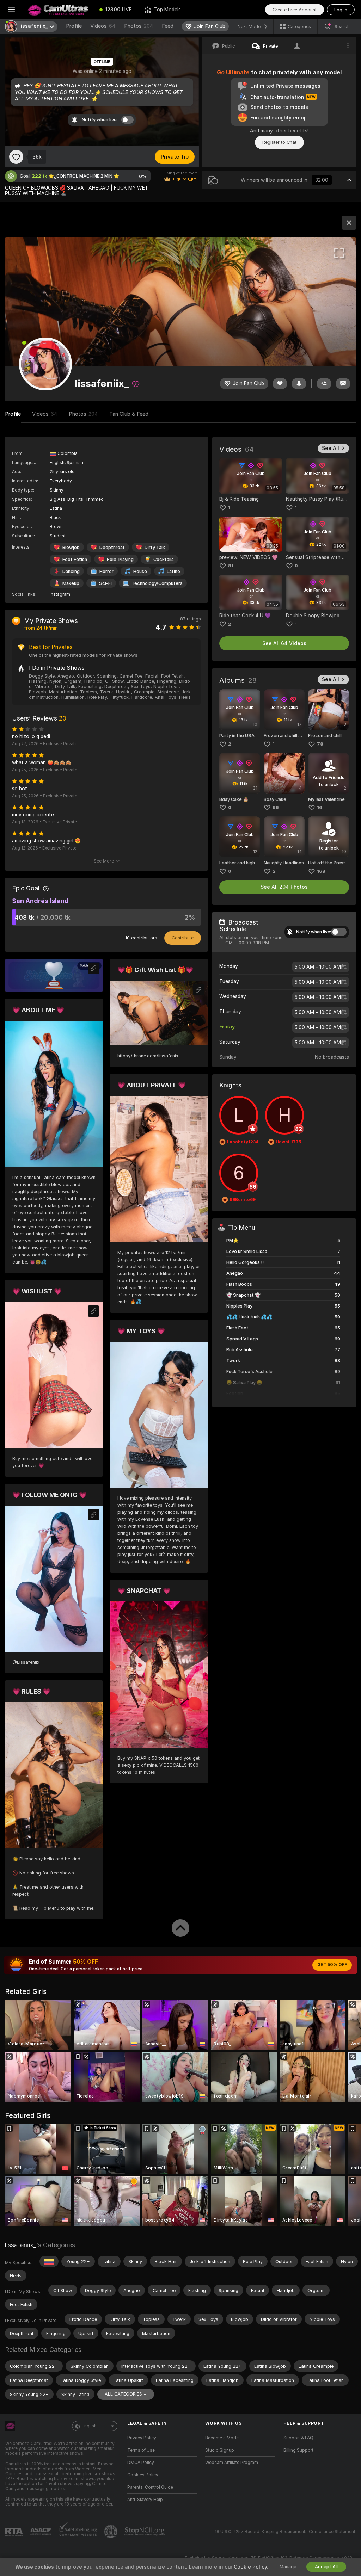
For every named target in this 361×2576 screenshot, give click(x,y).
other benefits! (291, 131)
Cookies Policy (143, 2475)
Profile (74, 26)
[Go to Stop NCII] (145, 2532)
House (140, 571)
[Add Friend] (324, 384)
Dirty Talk (155, 547)
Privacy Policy (142, 2438)
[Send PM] (343, 384)
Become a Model (222, 2438)
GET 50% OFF (332, 1965)
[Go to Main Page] (58, 10)
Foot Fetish (75, 559)
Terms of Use (141, 2450)
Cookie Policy (250, 2567)
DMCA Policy (141, 2463)
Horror (106, 571)
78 (320, 744)
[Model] (349, 223)
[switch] (339, 932)
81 (231, 566)
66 (276, 807)
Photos (139, 26)
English (89, 2426)
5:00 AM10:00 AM (318, 967)
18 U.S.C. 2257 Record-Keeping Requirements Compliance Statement (285, 2532)
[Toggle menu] (11, 10)
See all (331, 448)
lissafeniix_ (21, 2245)
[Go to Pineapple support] (111, 2532)
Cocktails (164, 559)
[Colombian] (49, 2261)
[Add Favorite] (16, 157)
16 (320, 807)
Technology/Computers (157, 583)
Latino (173, 571)
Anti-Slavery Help (145, 2500)
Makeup (71, 583)
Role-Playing (120, 559)
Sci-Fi (105, 583)
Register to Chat (279, 142)
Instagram (60, 594)
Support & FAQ (298, 2438)
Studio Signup (220, 2450)
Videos (103, 26)
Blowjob (71, 547)
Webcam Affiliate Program (232, 2463)
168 (321, 871)
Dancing (71, 571)
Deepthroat (112, 547)
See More (104, 861)
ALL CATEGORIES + (126, 2394)
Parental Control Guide (150, 2487)
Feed (168, 26)
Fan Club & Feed (129, 414)
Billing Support (298, 2450)
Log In (341, 10)
